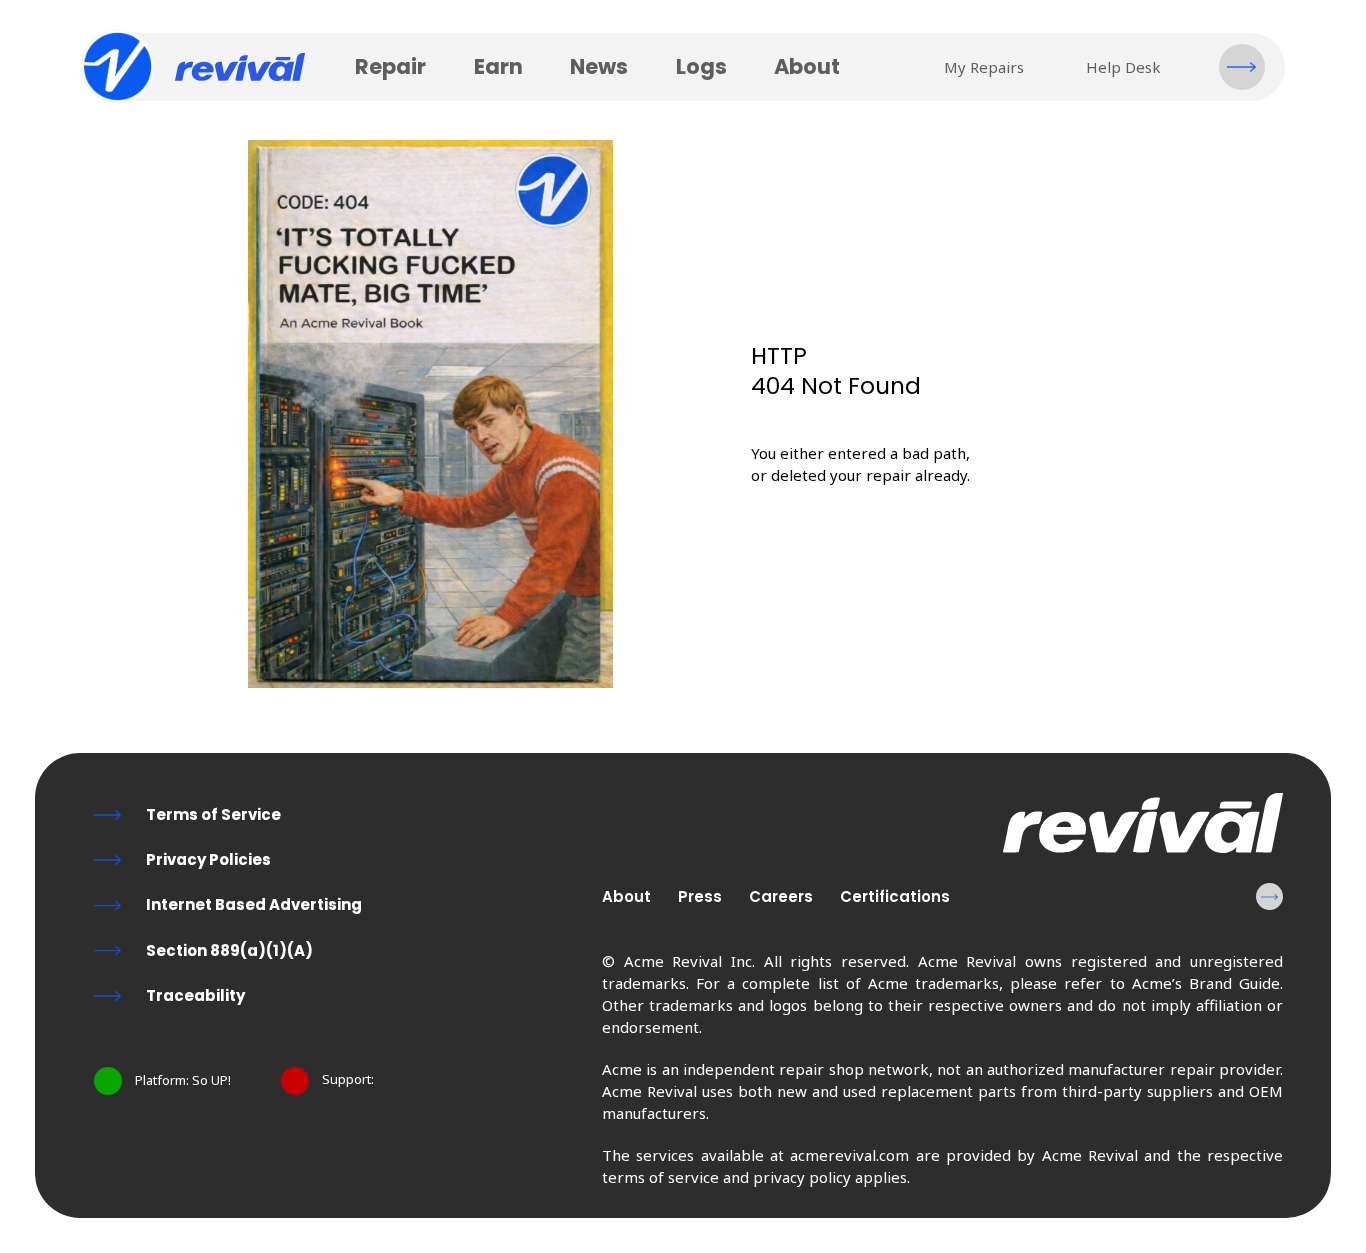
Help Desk (1123, 67)
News (599, 66)
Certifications (895, 896)
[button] (1242, 67)
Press (700, 896)
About (807, 66)
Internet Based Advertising (254, 904)
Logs (701, 66)
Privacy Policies (208, 859)
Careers (781, 896)
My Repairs (984, 67)
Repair (390, 66)
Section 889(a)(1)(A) (229, 950)
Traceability (195, 995)
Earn (498, 66)
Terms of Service (213, 814)
